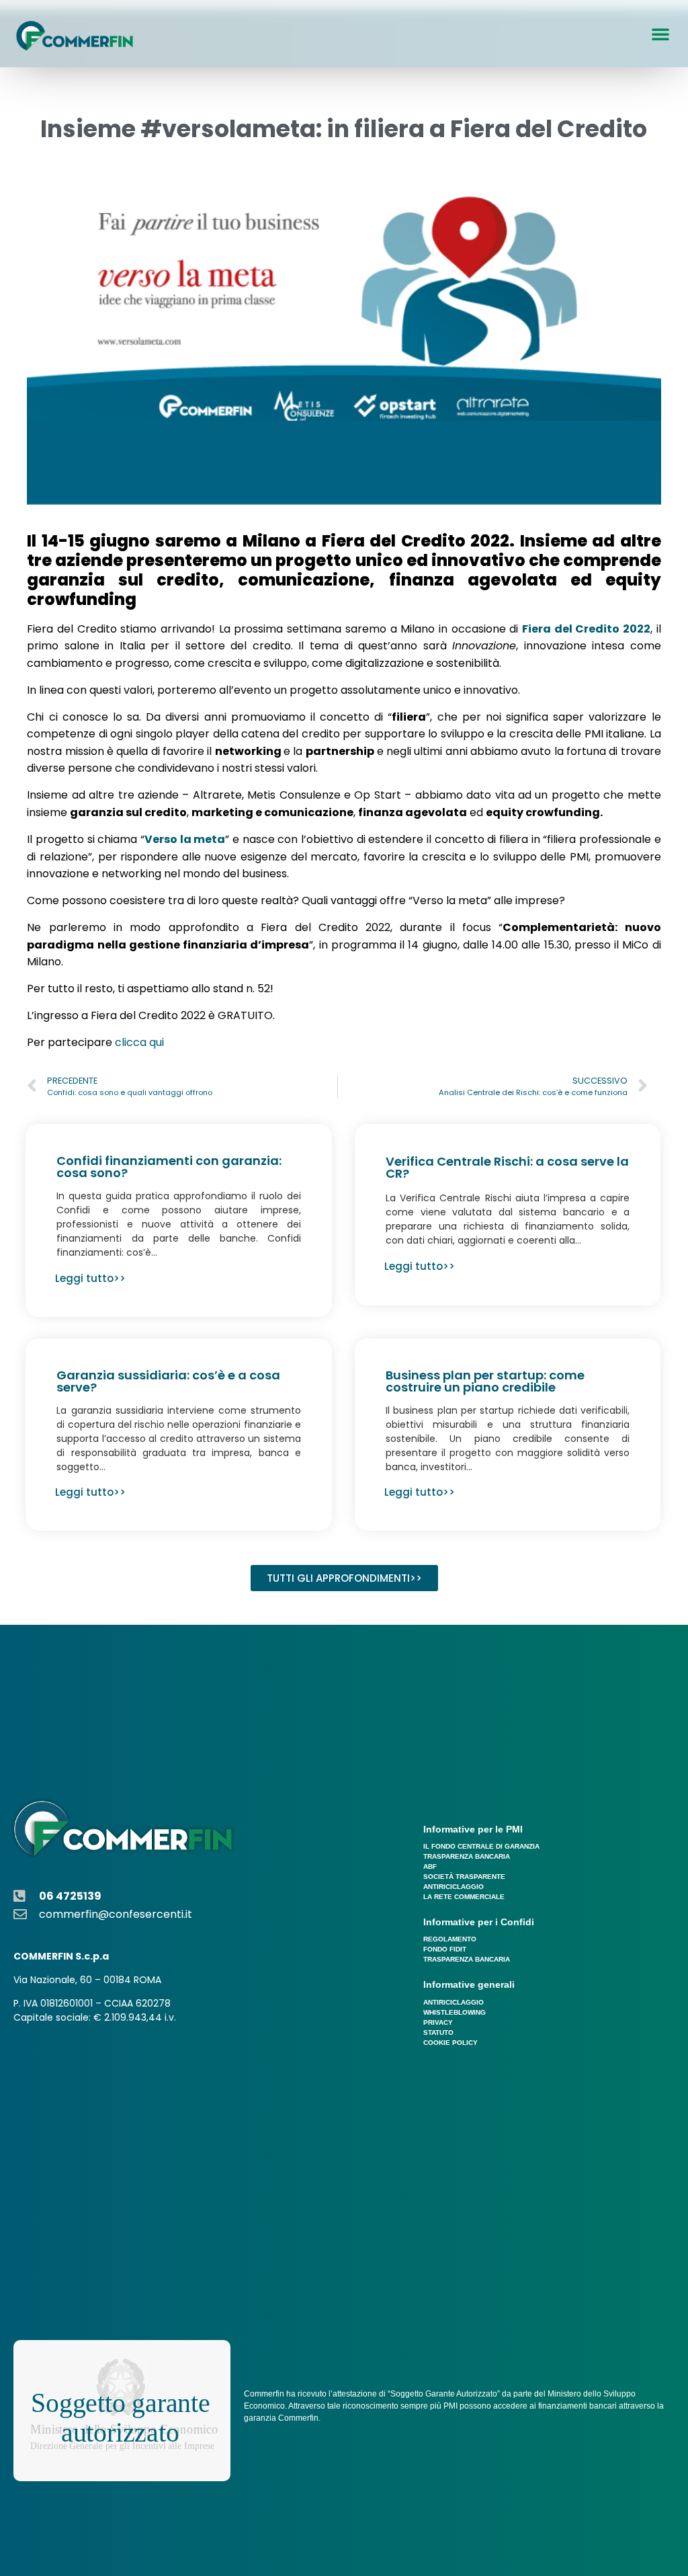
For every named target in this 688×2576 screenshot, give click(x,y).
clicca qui (139, 1042)
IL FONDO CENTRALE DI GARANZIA (481, 1846)
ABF (430, 1866)
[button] (660, 34)
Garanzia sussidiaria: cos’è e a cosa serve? (168, 1381)
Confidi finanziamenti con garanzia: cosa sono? (169, 1167)
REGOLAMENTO (450, 1939)
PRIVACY (438, 2022)
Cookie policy (450, 2043)
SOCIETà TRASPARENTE (464, 1877)
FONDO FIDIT (445, 1949)
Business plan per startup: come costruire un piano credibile (485, 1381)
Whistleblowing (455, 2012)
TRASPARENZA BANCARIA (467, 1856)
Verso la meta (185, 839)
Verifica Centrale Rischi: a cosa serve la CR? (507, 1167)
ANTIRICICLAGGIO (454, 1887)
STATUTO (438, 2032)
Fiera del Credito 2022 (586, 629)
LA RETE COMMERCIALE (464, 1897)
